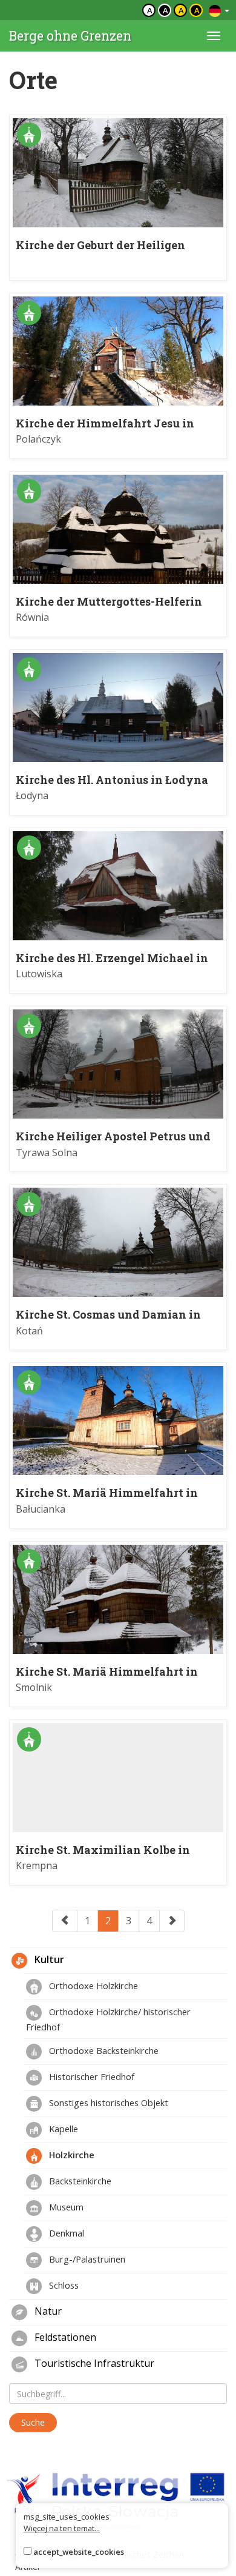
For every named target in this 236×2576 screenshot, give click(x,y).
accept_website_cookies (79, 2552)
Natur (47, 2312)
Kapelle (62, 2129)
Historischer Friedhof (90, 2076)
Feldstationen (64, 2338)
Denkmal (65, 2233)
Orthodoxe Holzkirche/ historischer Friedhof (108, 2019)
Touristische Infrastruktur (93, 2364)
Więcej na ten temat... (62, 2528)
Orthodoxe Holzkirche (92, 1986)
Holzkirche (70, 2155)
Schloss (63, 2285)
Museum (65, 2207)
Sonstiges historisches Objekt (107, 2103)
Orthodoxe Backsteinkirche (103, 2050)
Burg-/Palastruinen (86, 2259)
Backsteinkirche (79, 2181)
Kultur (48, 1960)
